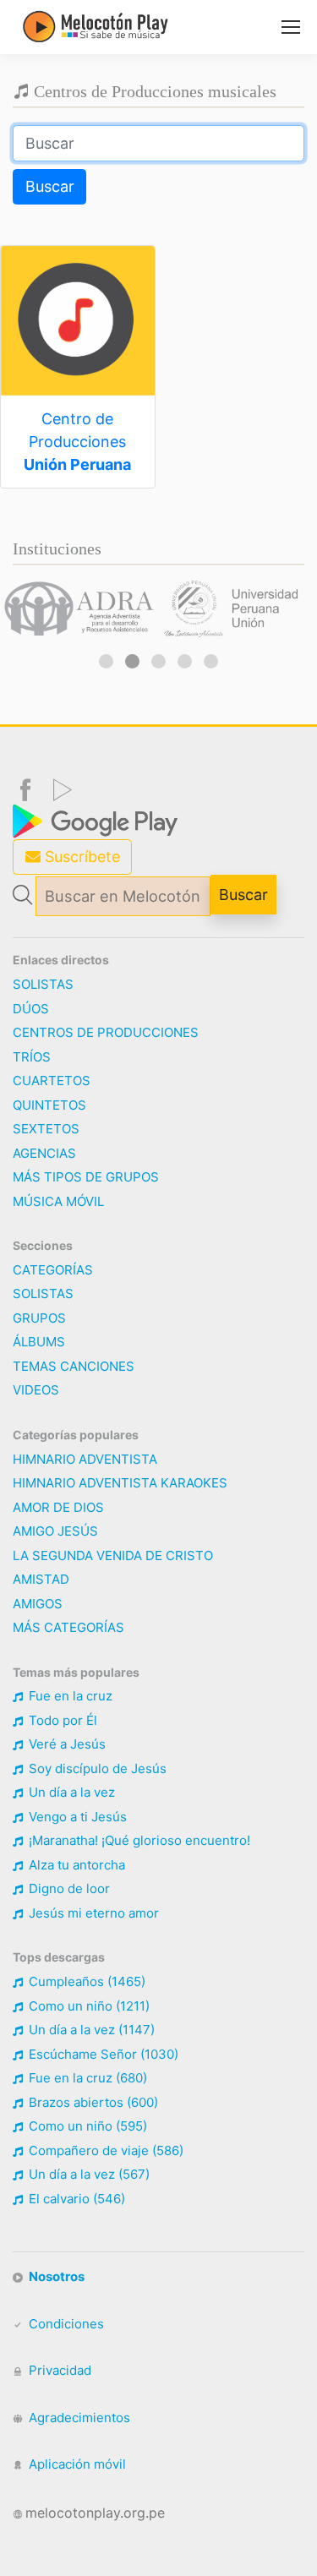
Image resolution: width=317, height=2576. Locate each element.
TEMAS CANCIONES (74, 1366)
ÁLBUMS (39, 1342)
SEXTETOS (46, 1129)
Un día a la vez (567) (87, 2174)
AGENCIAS (44, 1153)
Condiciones (65, 2324)
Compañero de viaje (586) (104, 2150)
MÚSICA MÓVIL (58, 1201)
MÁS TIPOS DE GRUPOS (86, 1177)
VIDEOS (36, 1390)
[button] (106, 661)
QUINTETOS (49, 1105)
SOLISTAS (43, 984)
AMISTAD (41, 1579)
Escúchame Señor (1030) (102, 2054)
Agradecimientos (78, 2418)
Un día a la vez (70, 1792)
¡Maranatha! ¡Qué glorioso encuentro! (138, 1840)
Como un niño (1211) (87, 2006)
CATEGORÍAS (53, 1270)
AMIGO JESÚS (55, 1531)
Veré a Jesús (66, 1744)
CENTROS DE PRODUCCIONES (106, 1032)
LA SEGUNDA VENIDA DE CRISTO (113, 1555)
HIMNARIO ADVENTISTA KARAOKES (120, 1483)
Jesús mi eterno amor (92, 1913)
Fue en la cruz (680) (86, 2078)
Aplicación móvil (76, 2464)
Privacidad (58, 2370)
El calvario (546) (75, 2199)
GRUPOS (39, 1318)
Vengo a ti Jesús (76, 1817)
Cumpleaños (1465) (85, 1981)
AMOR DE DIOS (58, 1507)
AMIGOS (38, 1604)
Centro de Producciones (77, 442)
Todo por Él (61, 1720)
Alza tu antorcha (75, 1865)
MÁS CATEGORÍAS (68, 1627)
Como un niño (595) (86, 2126)
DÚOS (31, 1009)
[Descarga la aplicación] (97, 820)
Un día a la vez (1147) (90, 2030)
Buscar (50, 186)
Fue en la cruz (69, 1696)
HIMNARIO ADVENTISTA (85, 1459)
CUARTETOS (52, 1081)
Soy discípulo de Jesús (96, 1768)
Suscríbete (80, 857)
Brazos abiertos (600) (92, 2102)
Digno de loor (68, 1888)
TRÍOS (32, 1057)
